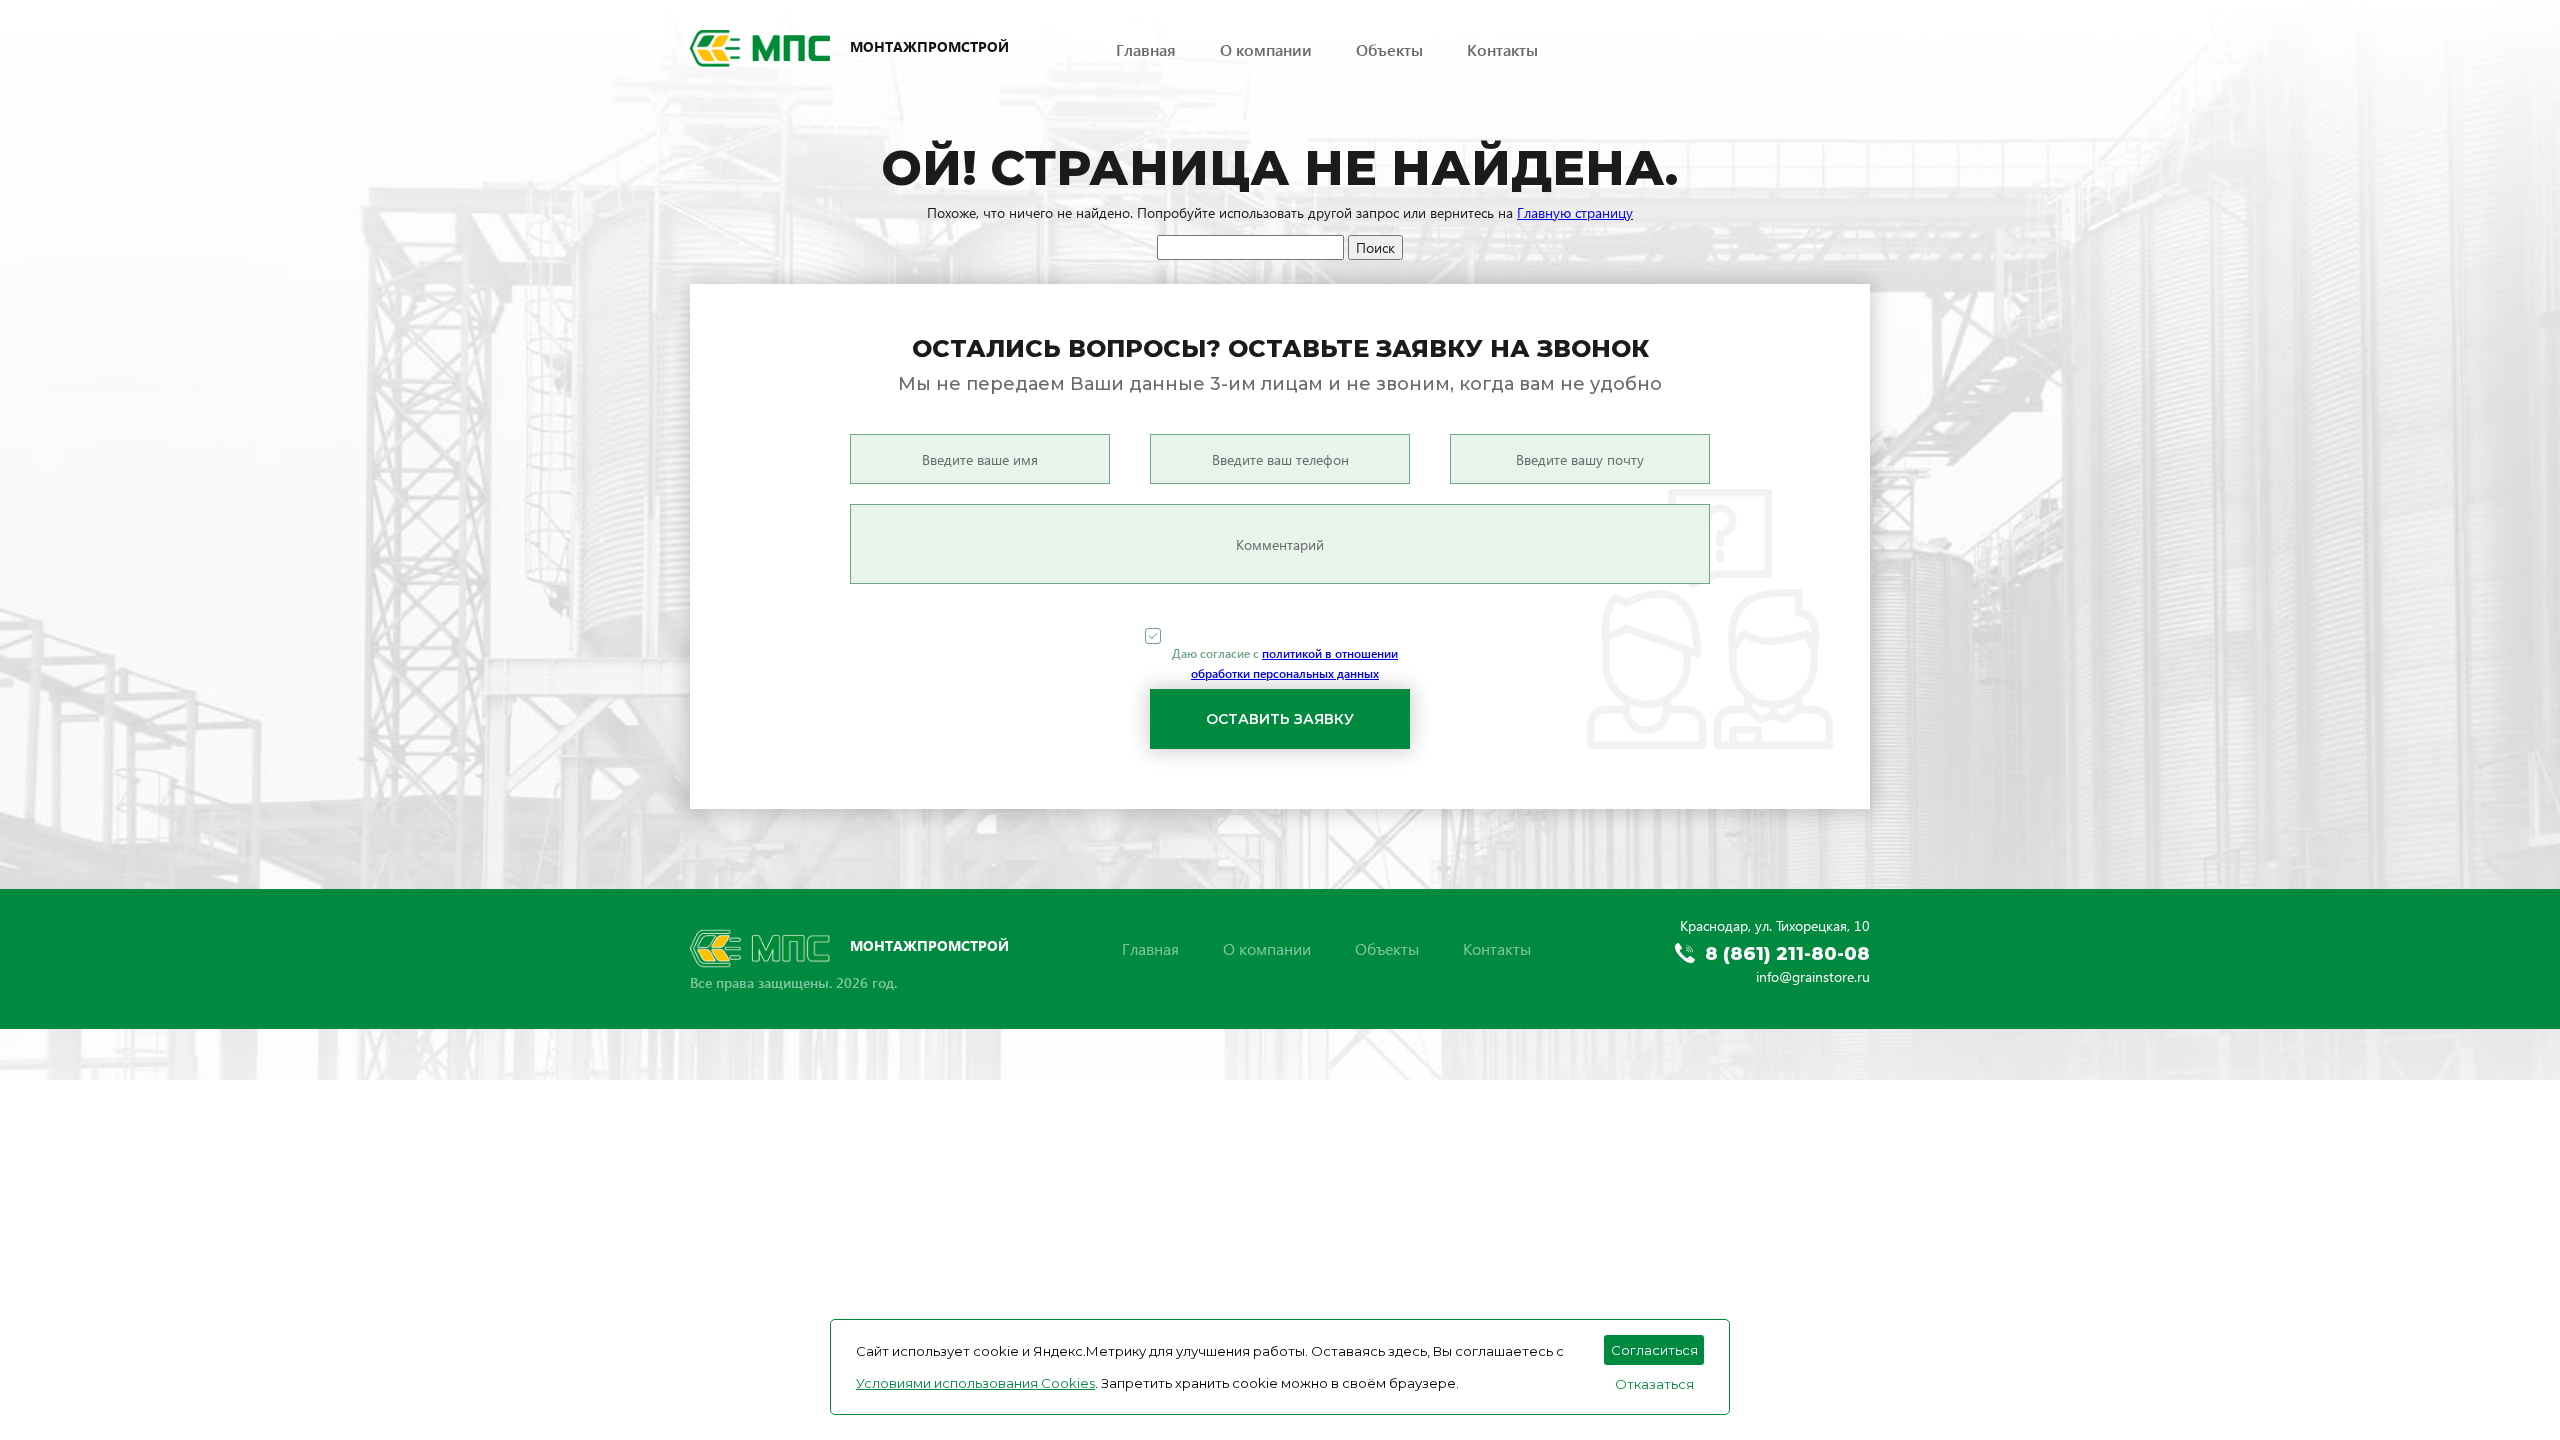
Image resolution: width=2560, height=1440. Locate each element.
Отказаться (1654, 1384)
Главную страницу (1575, 212)
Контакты (1502, 49)
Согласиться (1654, 1350)
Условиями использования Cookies (975, 1383)
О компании (1266, 49)
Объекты (1389, 49)
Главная (1146, 49)
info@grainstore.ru (1813, 77)
